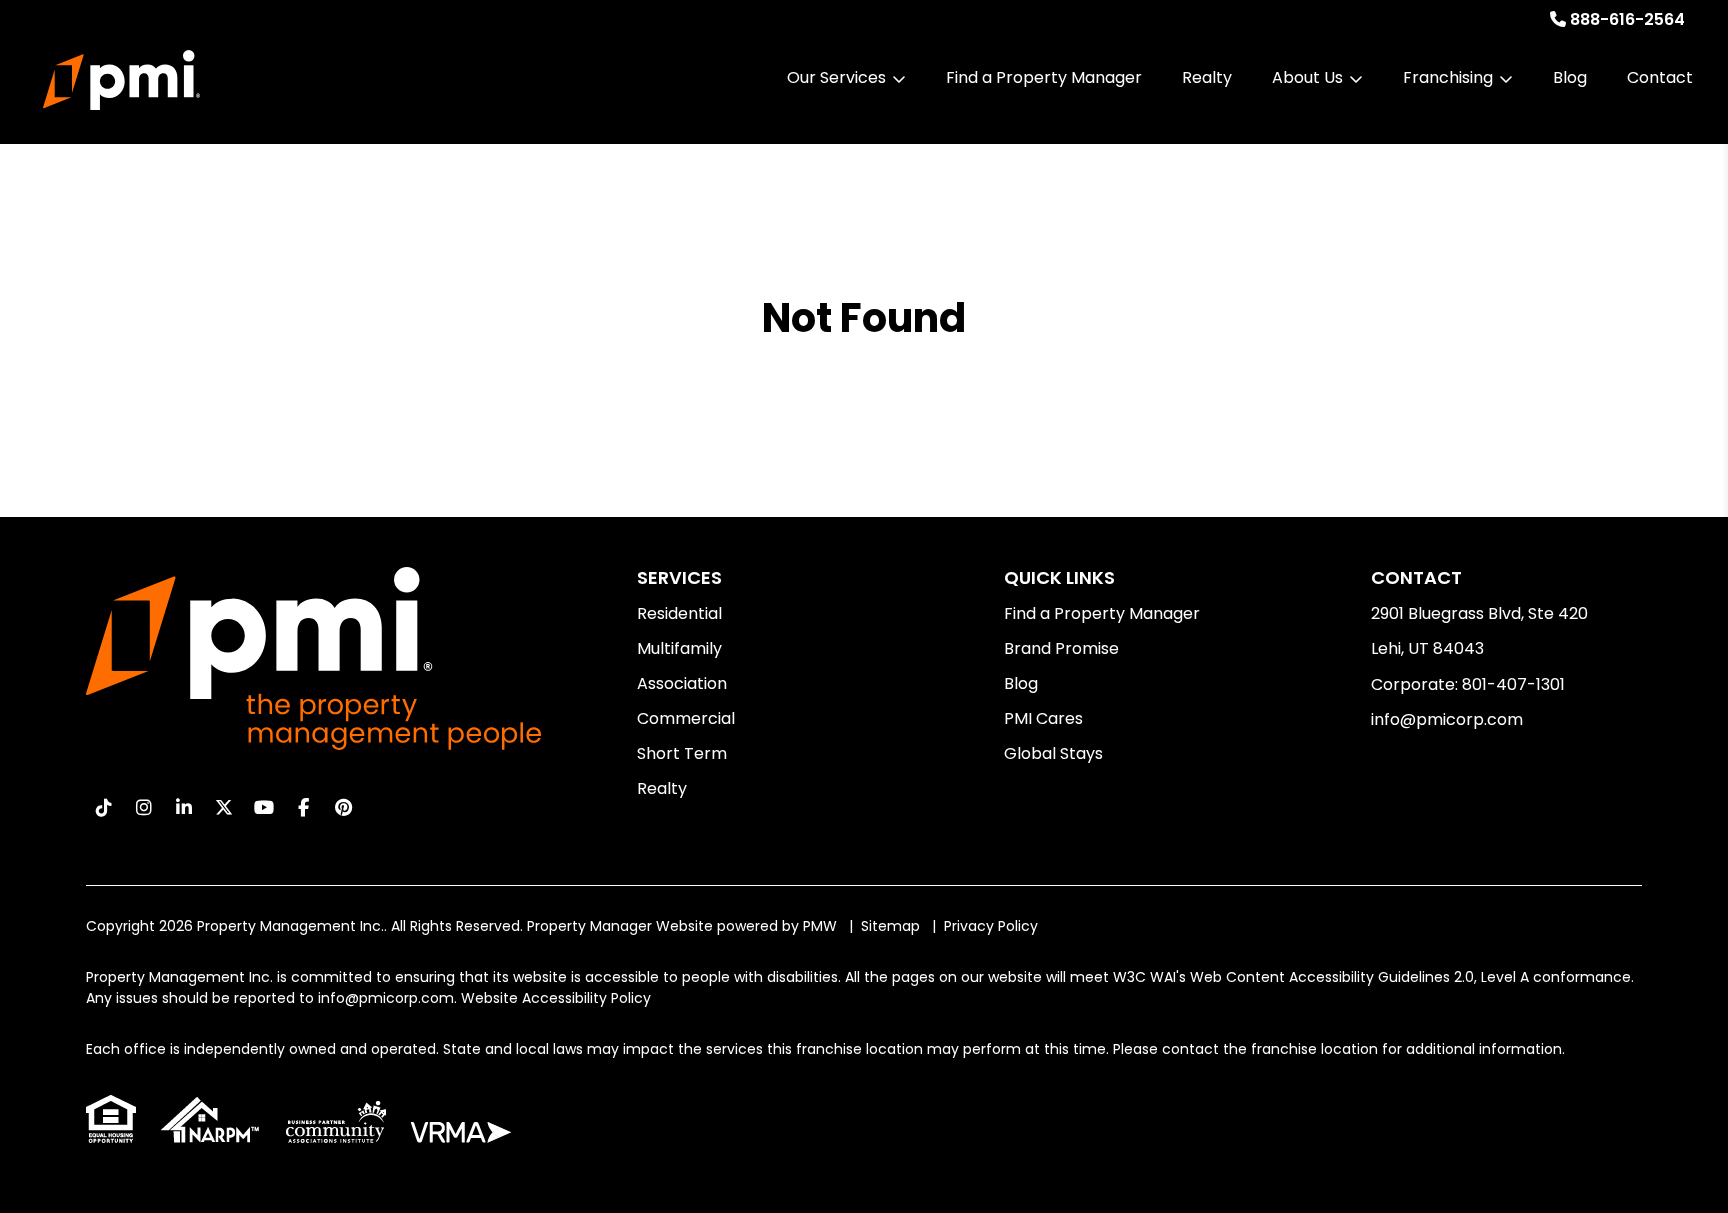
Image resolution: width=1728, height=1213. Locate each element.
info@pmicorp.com (1447, 719)
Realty (1207, 77)
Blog (1570, 77)
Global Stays (1053, 753)
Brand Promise (1061, 648)
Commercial (686, 718)
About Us (1307, 77)
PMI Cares (1043, 718)
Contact (1660, 77)
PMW (820, 926)
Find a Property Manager (1044, 77)
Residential (679, 613)
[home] (121, 80)
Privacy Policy (991, 926)
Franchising (1448, 77)
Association (682, 683)
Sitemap (890, 926)
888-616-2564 (1627, 19)
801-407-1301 (1513, 684)
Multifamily (679, 648)
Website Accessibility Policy (556, 998)
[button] (103, 807)
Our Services (836, 77)
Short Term (682, 753)
